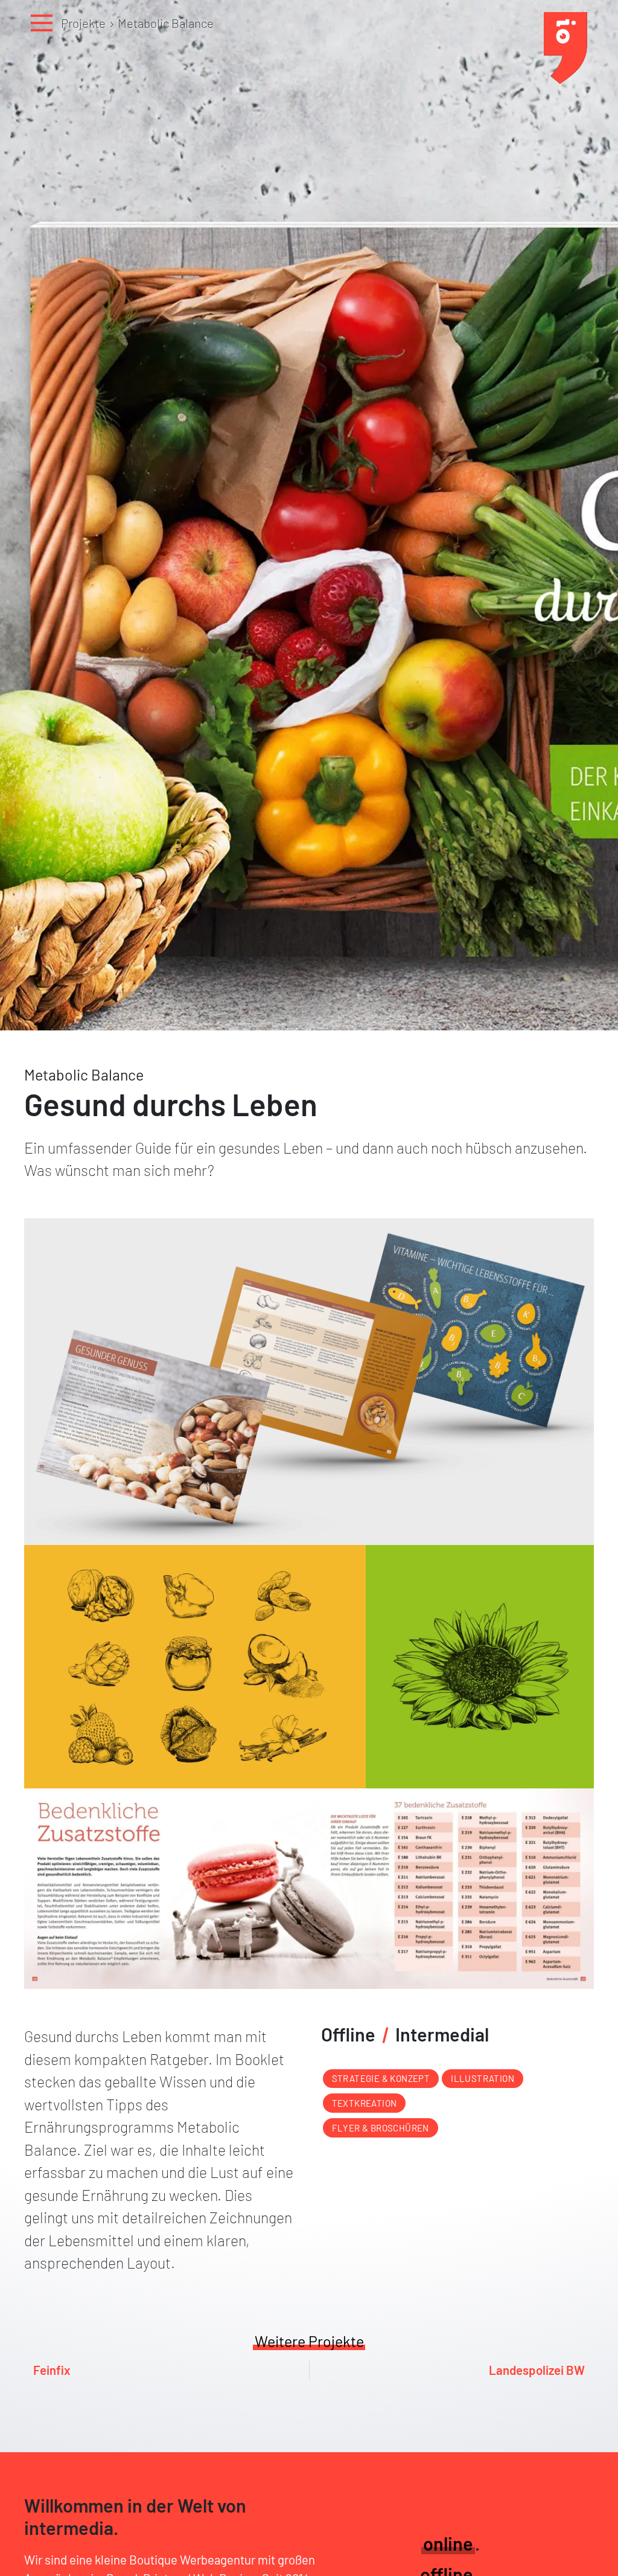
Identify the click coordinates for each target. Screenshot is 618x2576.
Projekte (83, 23)
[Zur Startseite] (565, 79)
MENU (42, 23)
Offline (348, 2034)
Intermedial (442, 2034)
